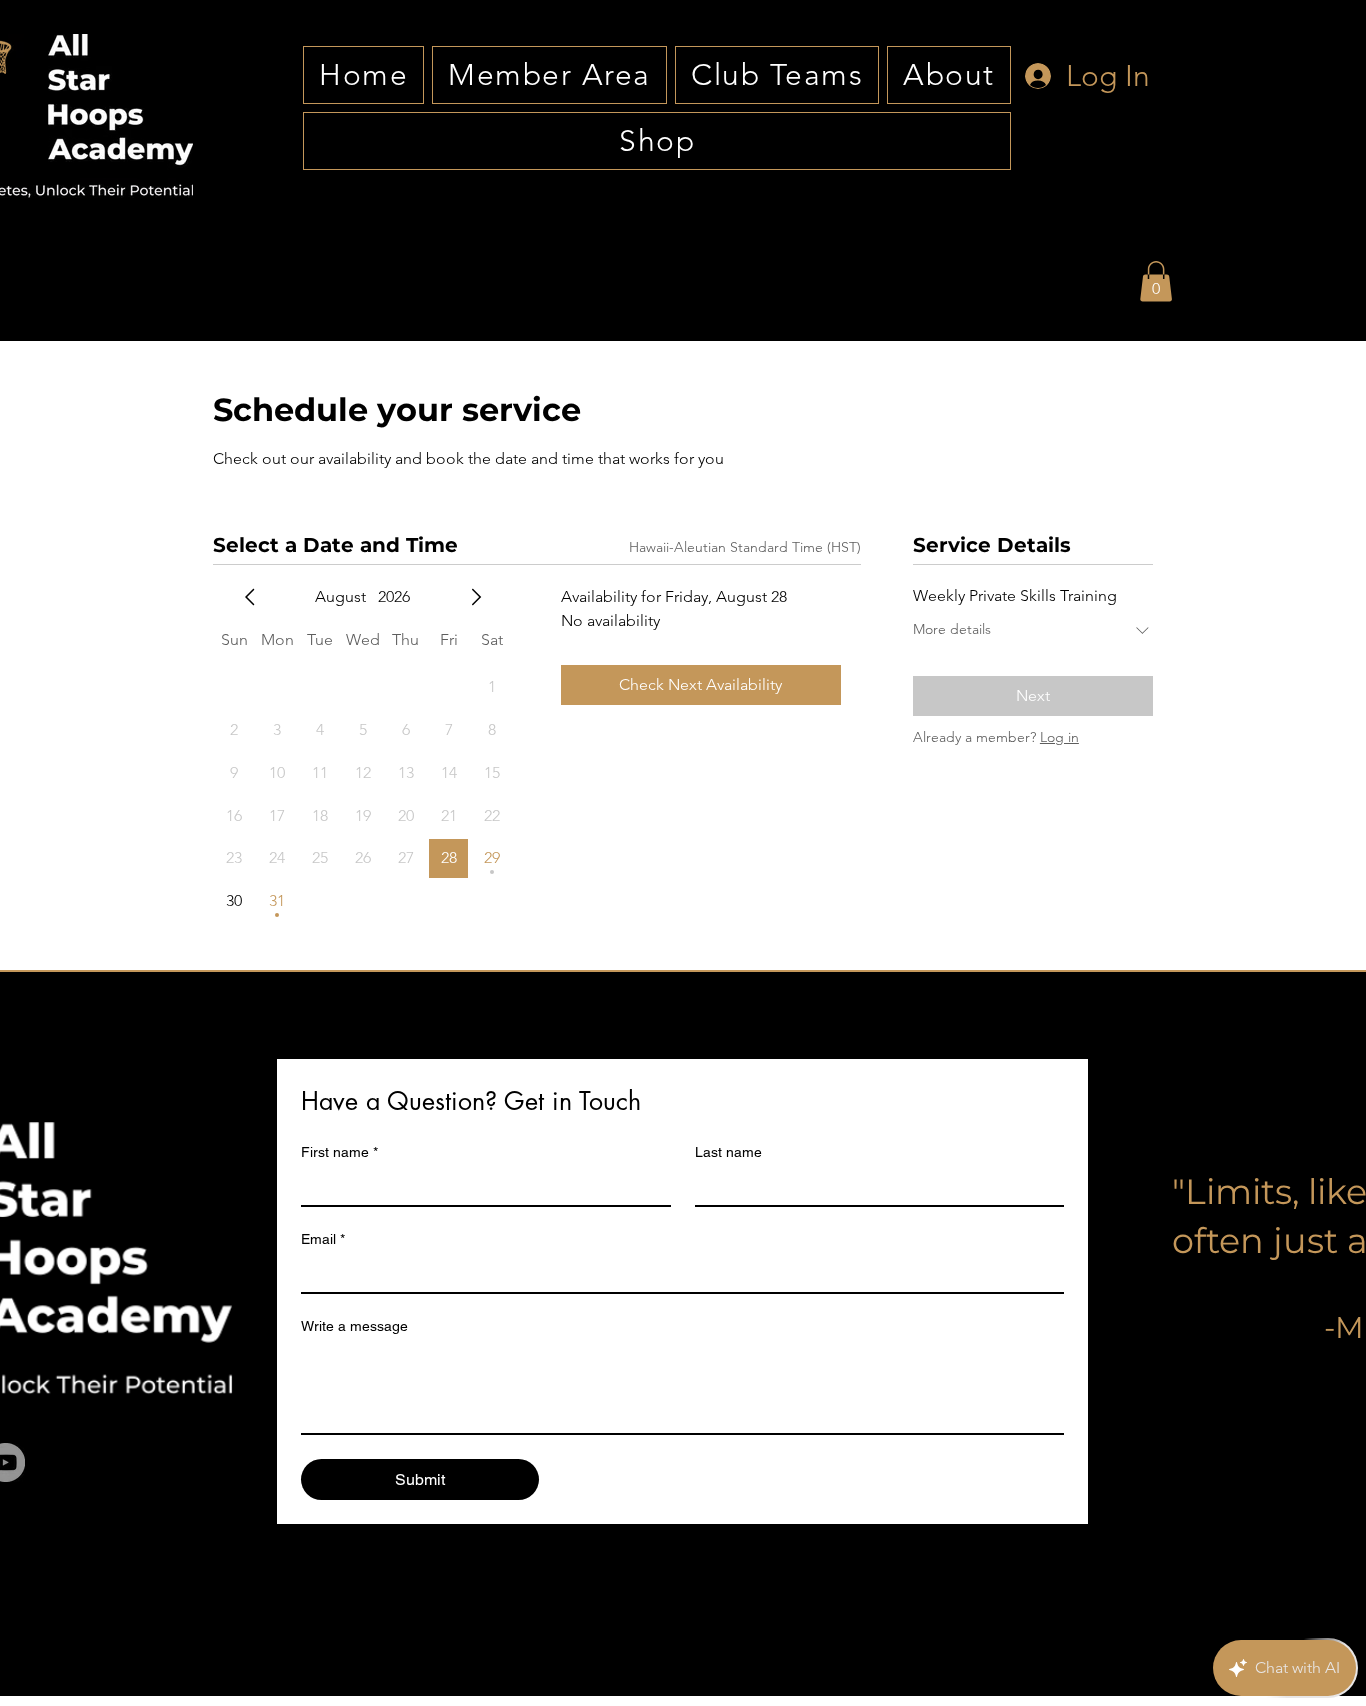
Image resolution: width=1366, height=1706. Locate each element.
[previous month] (250, 597)
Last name (728, 1152)
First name (339, 1152)
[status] (745, 547)
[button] (1156, 281)
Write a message (354, 1326)
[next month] (476, 597)
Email (323, 1239)
